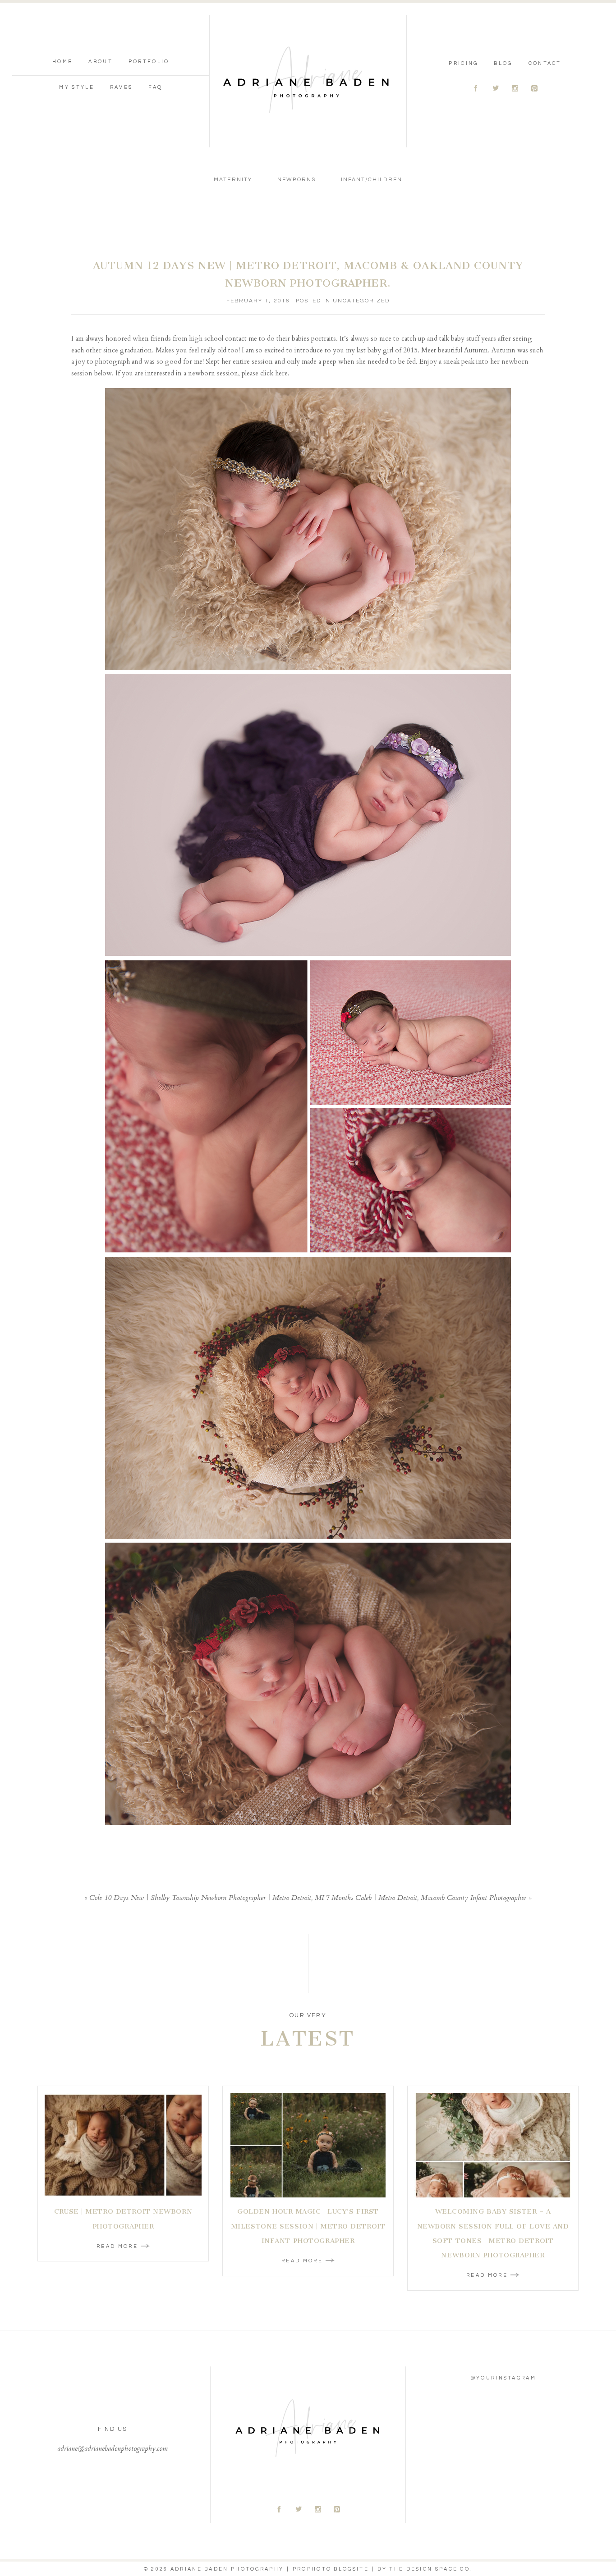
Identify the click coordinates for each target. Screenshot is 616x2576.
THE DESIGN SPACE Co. (431, 2569)
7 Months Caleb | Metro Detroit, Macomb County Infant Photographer (426, 1898)
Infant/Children (372, 180)
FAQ (155, 87)
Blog (503, 63)
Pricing (463, 63)
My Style (76, 87)
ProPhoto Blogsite (331, 2569)
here (281, 373)
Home (62, 62)
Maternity (233, 180)
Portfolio (149, 62)
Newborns (297, 180)
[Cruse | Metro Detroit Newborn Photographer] (123, 2145)
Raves (122, 87)
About (101, 62)
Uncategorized (361, 301)
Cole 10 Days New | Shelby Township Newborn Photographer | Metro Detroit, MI (207, 1898)
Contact (545, 63)
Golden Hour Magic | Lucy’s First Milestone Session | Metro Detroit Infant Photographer (308, 2226)
